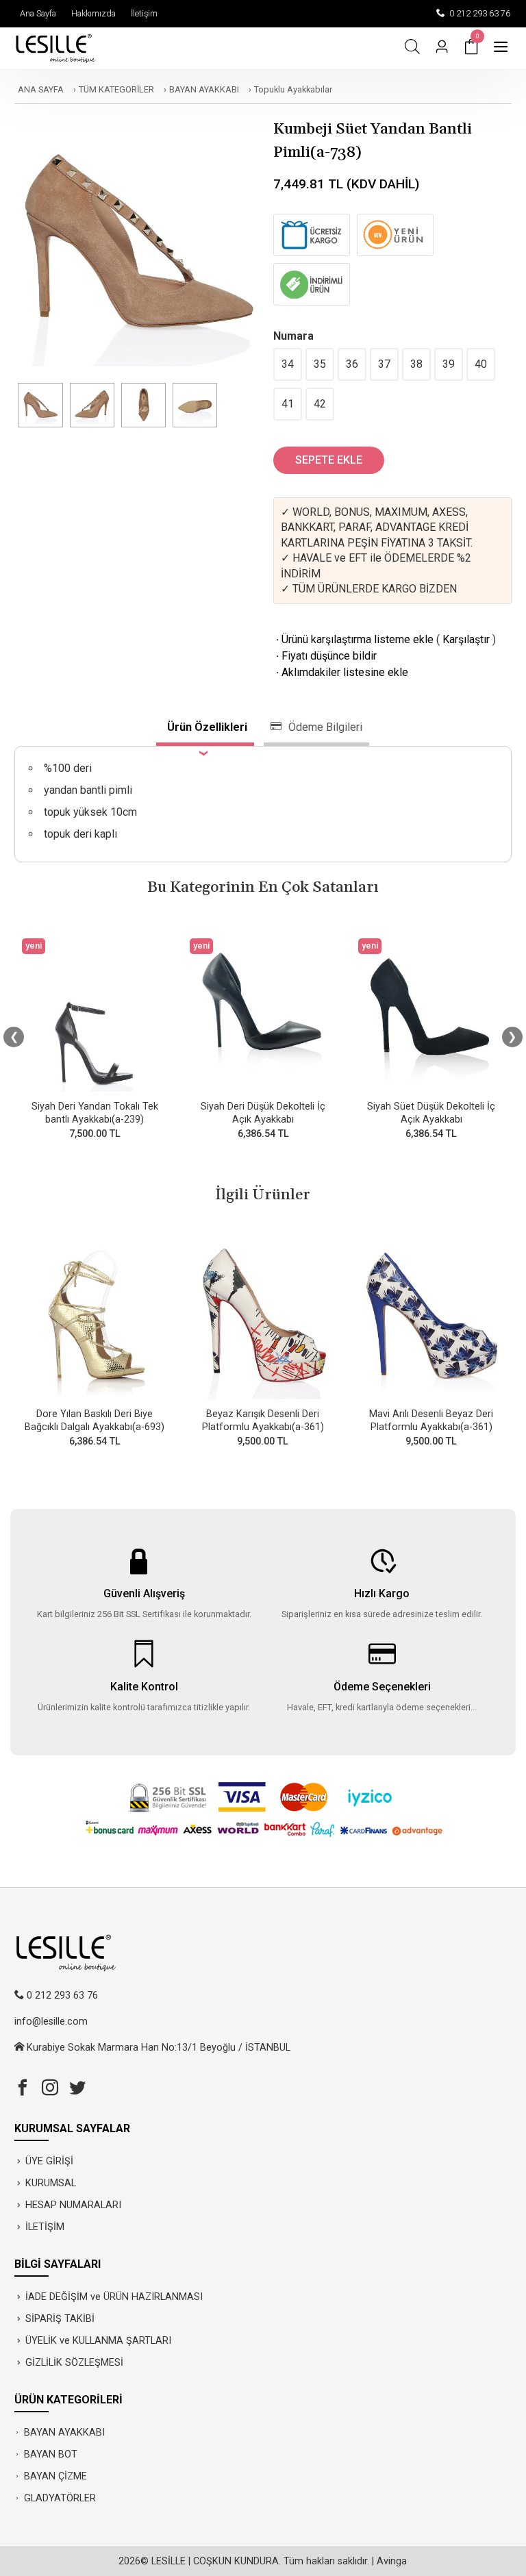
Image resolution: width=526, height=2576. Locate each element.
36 (352, 364)
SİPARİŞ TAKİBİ (60, 2319)
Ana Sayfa (36, 13)
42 (320, 404)
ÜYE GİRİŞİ (49, 2161)
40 (481, 364)
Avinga (392, 2561)
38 (416, 364)
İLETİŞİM (45, 2227)
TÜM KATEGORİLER (116, 89)
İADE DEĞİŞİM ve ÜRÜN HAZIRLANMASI (114, 2297)
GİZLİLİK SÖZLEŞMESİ (74, 2363)
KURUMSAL (51, 2183)
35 (320, 364)
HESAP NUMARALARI (73, 2205)
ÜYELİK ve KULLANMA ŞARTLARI (98, 2341)
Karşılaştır (466, 639)
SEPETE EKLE (329, 460)
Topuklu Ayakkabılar (293, 89)
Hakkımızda (91, 13)
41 (288, 404)
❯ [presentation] (512, 1037)
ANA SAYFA (41, 89)
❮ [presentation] (14, 1037)
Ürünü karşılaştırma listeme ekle (353, 639)
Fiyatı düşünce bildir (325, 656)
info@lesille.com (51, 2022)
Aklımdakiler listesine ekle (341, 672)
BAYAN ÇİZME (55, 2476)
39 (449, 364)
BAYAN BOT (51, 2454)
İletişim (142, 13)
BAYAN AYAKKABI (204, 89)
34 (288, 364)
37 (384, 364)
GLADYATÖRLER (60, 2498)
